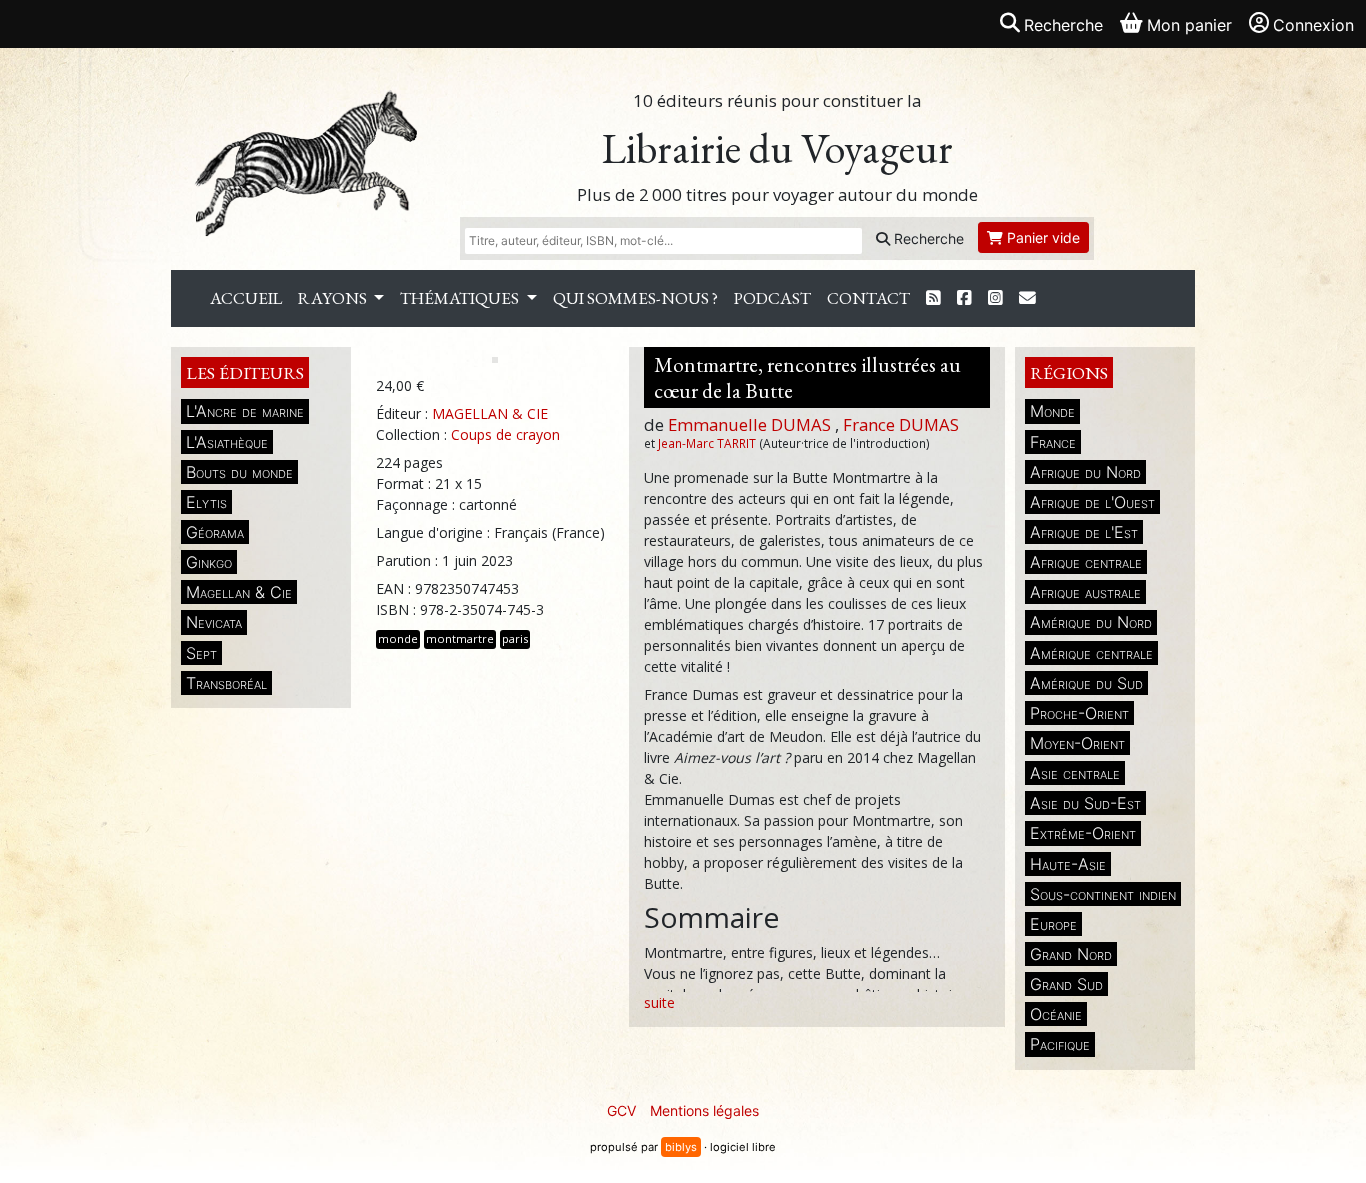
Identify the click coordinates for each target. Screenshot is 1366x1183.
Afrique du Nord (1085, 472)
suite (659, 1002)
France (1053, 442)
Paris (515, 638)
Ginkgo (209, 562)
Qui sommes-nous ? (635, 298)
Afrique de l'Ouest (1092, 502)
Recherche (927, 238)
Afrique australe (1085, 592)
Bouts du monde (239, 472)
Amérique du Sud (1086, 683)
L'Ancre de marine (245, 411)
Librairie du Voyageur (777, 148)
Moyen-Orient (1077, 743)
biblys (681, 1147)
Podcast (772, 298)
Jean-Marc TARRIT (707, 443)
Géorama (215, 532)
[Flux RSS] (933, 298)
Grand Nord (1071, 954)
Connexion (1313, 25)
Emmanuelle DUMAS (749, 424)
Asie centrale (1075, 773)
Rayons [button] (334, 298)
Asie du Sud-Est (1085, 803)
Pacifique (1060, 1044)
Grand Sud (1066, 984)
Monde (1052, 411)
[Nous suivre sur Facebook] (964, 298)
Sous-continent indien (1103, 894)
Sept (201, 653)
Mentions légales (704, 1110)
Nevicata (214, 622)
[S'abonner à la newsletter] (1027, 298)
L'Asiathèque (227, 442)
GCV (621, 1110)
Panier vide (1041, 237)
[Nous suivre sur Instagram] (995, 298)
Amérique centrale (1091, 653)
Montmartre (460, 638)
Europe (1053, 924)
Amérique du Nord (1091, 622)
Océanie (1056, 1014)
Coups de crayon (505, 434)
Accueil (246, 298)
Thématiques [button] (461, 298)
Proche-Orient (1079, 713)
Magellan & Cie (239, 592)
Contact (868, 298)
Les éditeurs (245, 372)
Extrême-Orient (1083, 833)
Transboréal (226, 683)
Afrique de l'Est (1084, 532)
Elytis (206, 502)
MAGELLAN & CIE (490, 413)
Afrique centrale (1086, 562)
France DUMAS (901, 424)
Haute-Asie (1068, 864)
